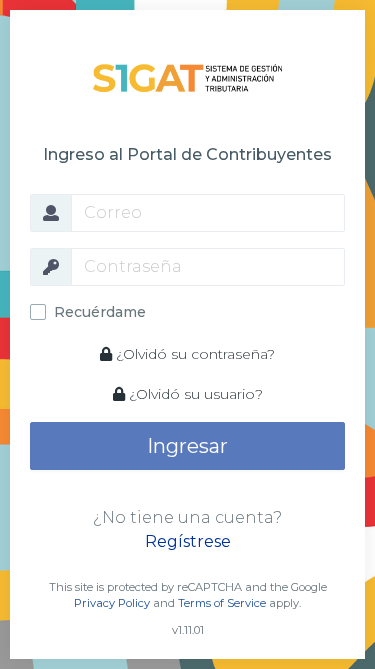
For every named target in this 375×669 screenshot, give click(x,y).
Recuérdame (100, 312)
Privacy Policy (112, 603)
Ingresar (187, 446)
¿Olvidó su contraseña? (193, 354)
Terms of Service (222, 603)
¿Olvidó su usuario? (194, 394)
